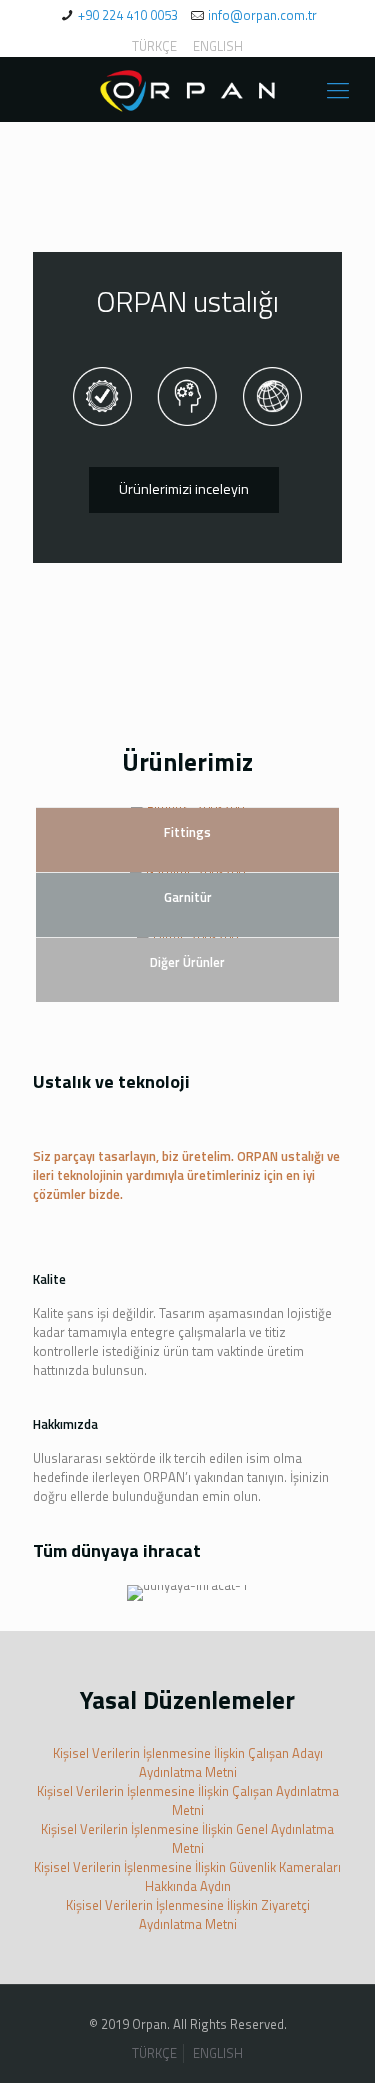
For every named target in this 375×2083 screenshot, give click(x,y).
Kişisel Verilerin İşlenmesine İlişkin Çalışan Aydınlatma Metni (188, 1800)
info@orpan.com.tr (262, 15)
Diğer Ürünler (187, 962)
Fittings (187, 832)
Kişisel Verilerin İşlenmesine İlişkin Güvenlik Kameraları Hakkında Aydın (187, 1876)
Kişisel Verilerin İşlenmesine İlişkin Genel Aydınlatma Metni (187, 1838)
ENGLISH (218, 46)
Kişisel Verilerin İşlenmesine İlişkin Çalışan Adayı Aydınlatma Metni (188, 1762)
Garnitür (188, 897)
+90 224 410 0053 (128, 15)
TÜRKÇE (154, 46)
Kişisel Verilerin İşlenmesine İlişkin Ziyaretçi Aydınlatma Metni (188, 1914)
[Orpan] (187, 89)
